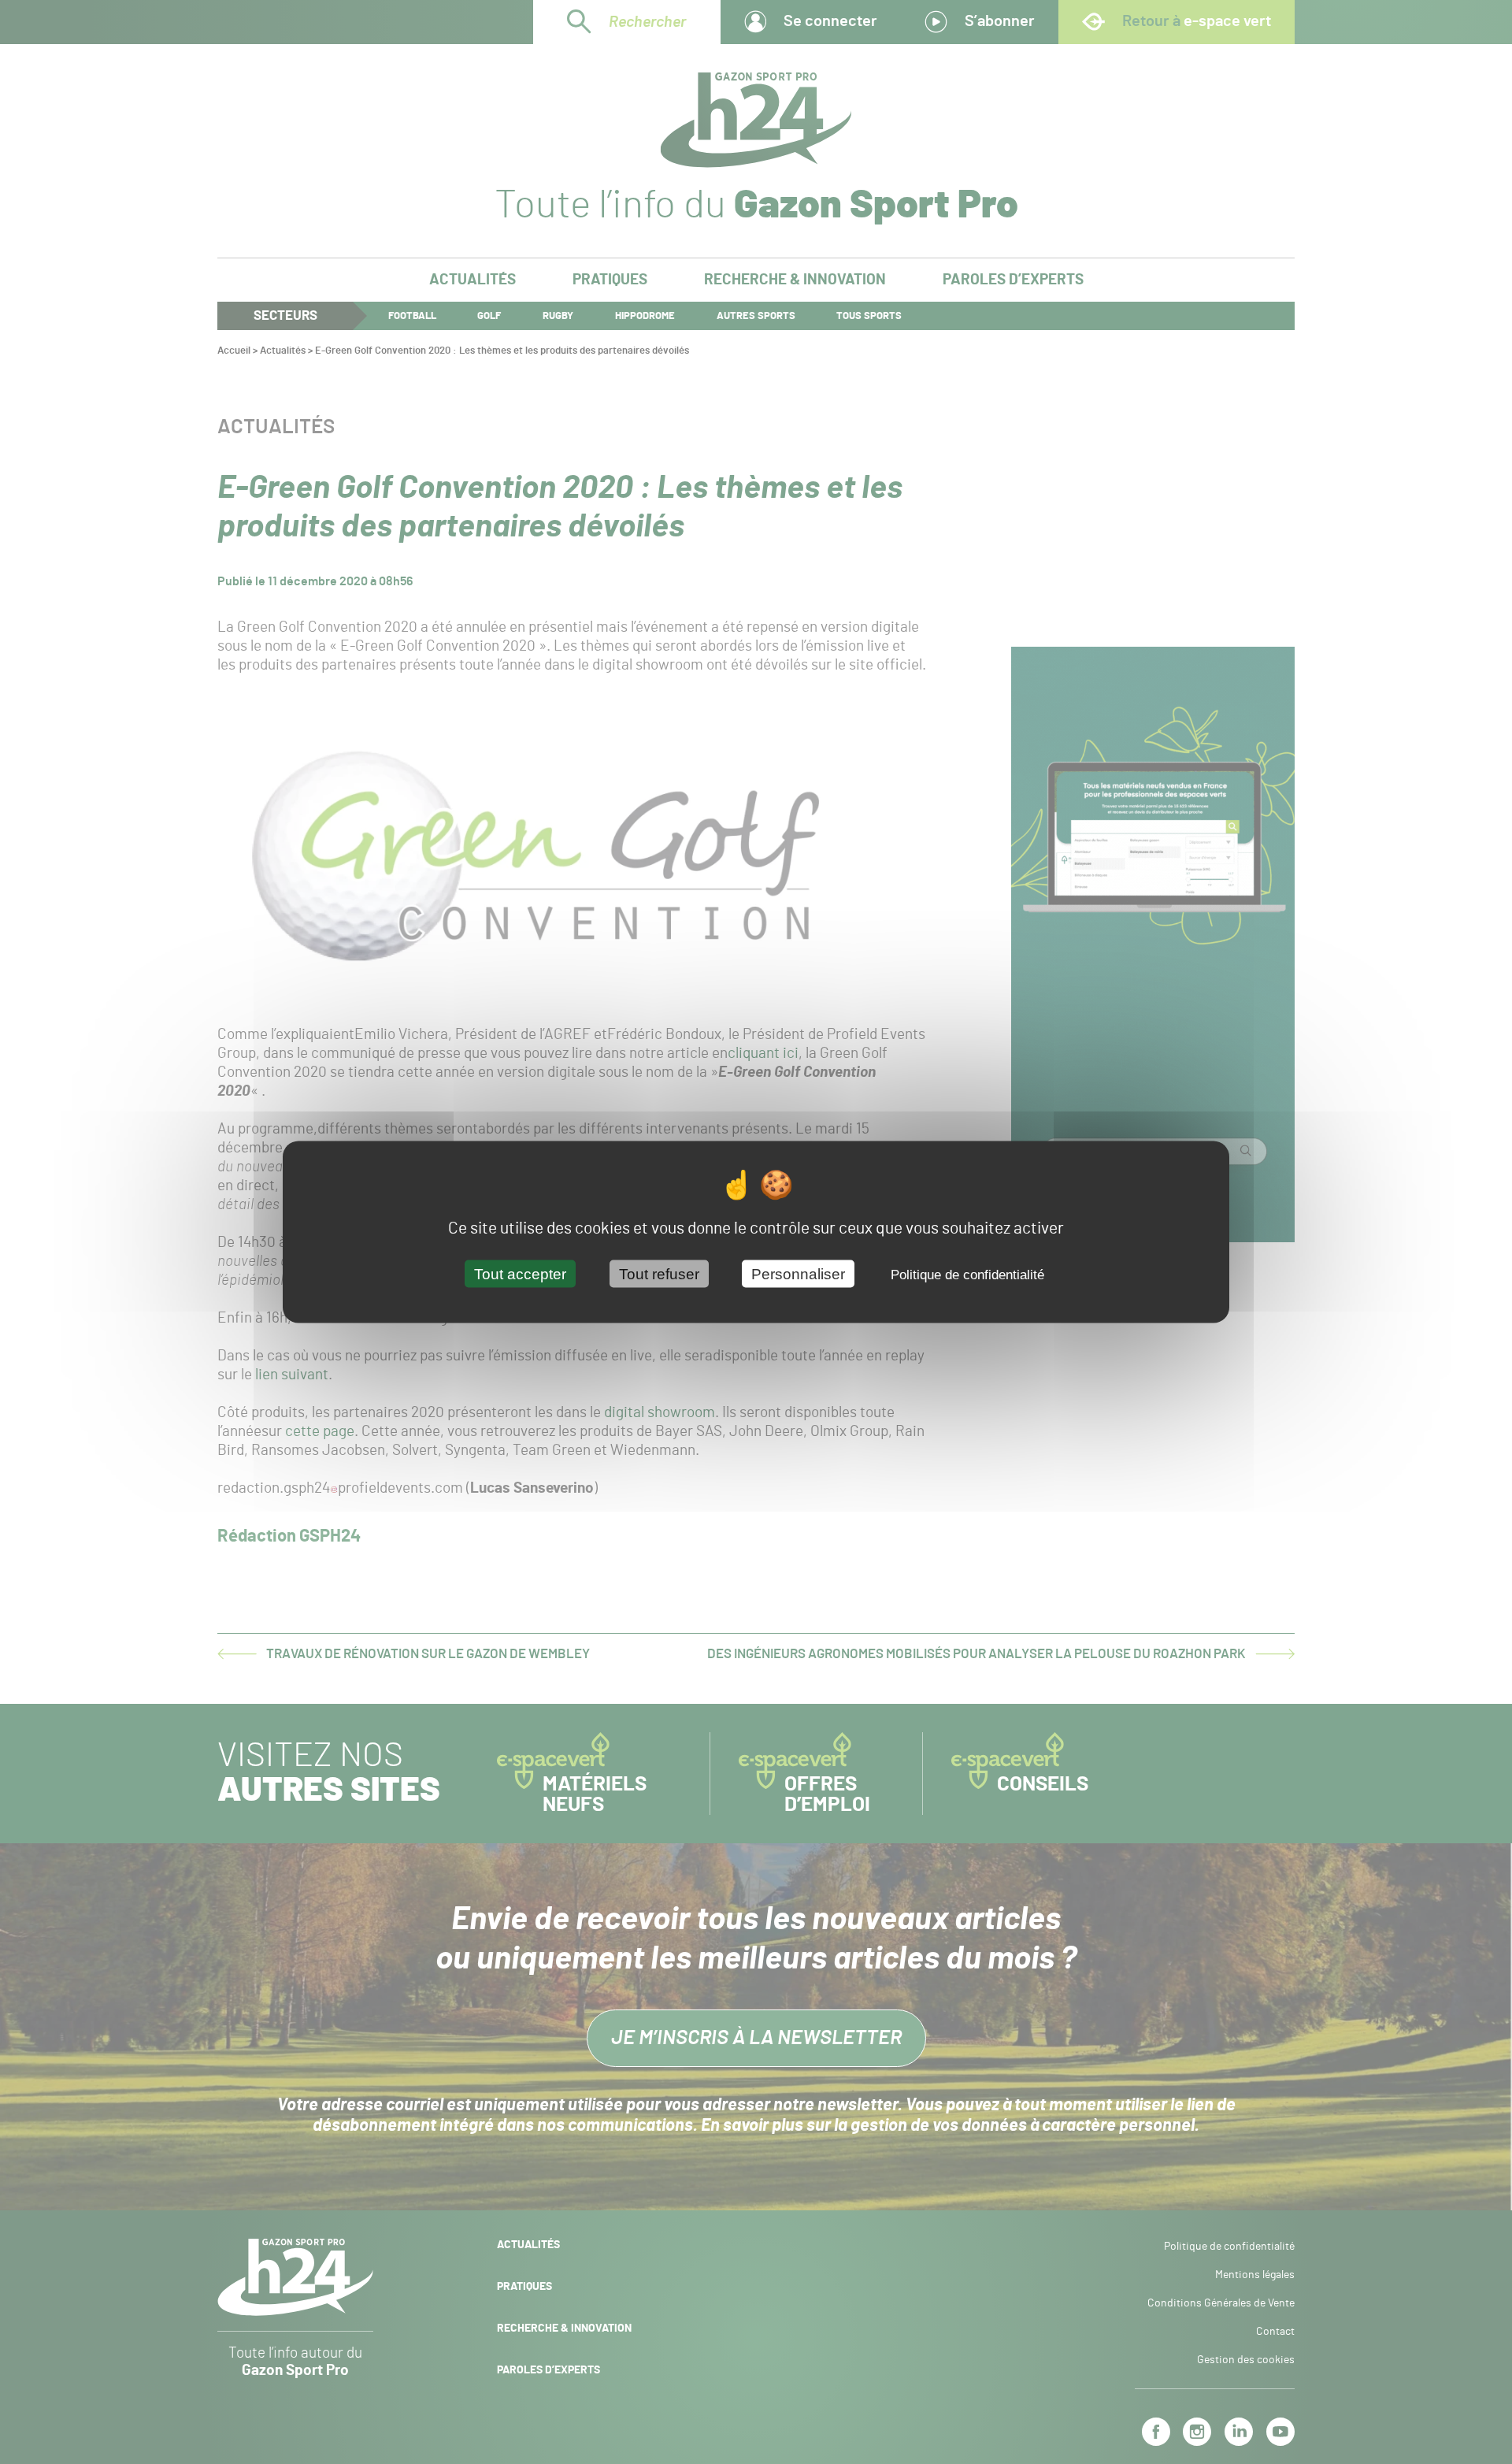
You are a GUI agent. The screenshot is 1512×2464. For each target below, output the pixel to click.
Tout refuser (659, 1274)
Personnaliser (798, 1274)
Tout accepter (520, 1274)
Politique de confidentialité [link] (967, 1275)
